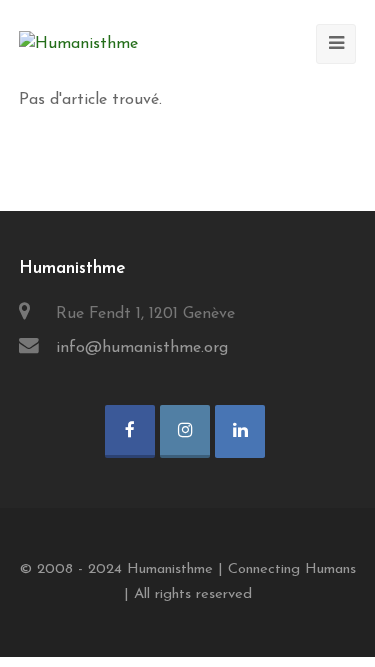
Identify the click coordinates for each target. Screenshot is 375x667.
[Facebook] (130, 431)
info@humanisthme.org (142, 348)
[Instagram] (185, 431)
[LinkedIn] (240, 431)
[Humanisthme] (78, 43)
